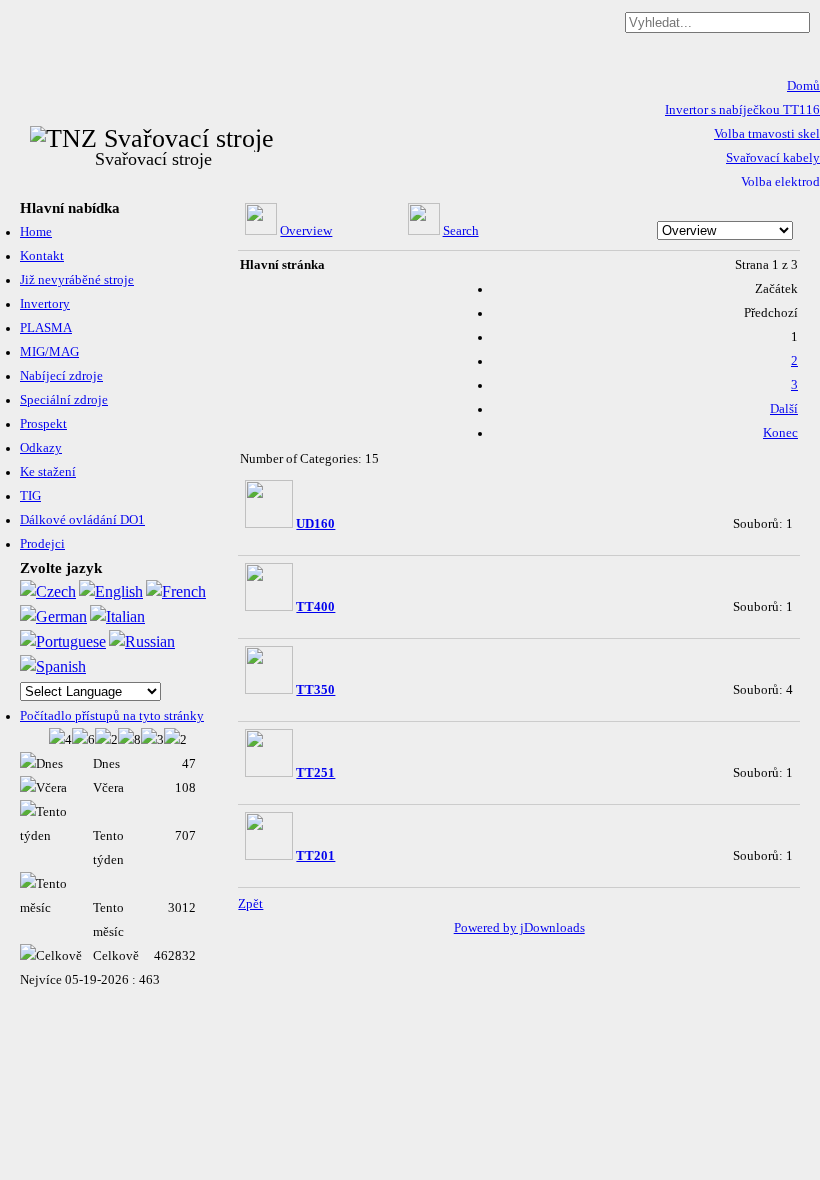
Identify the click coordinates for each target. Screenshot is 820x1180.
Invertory (45, 304)
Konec (780, 433)
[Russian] (142, 641)
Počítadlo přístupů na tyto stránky (112, 716)
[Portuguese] (63, 641)
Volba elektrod (780, 182)
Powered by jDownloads (519, 928)
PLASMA (46, 328)
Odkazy (41, 448)
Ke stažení (48, 472)
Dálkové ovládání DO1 (82, 520)
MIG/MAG (49, 352)
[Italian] (117, 616)
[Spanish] (53, 666)
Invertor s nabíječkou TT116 (742, 110)
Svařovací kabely (773, 158)
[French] (176, 591)
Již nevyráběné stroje (77, 280)
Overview (306, 231)
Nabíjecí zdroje (61, 376)
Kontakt (42, 256)
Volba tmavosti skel (767, 134)
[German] (53, 616)
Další (784, 409)
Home (36, 232)
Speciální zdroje (64, 400)
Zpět (250, 904)
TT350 (315, 690)
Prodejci (42, 544)
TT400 (315, 607)
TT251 (315, 773)
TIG (30, 496)
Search (461, 231)
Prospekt (43, 424)
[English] (111, 591)
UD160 (315, 524)
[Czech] (48, 591)
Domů (803, 86)
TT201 (315, 856)
